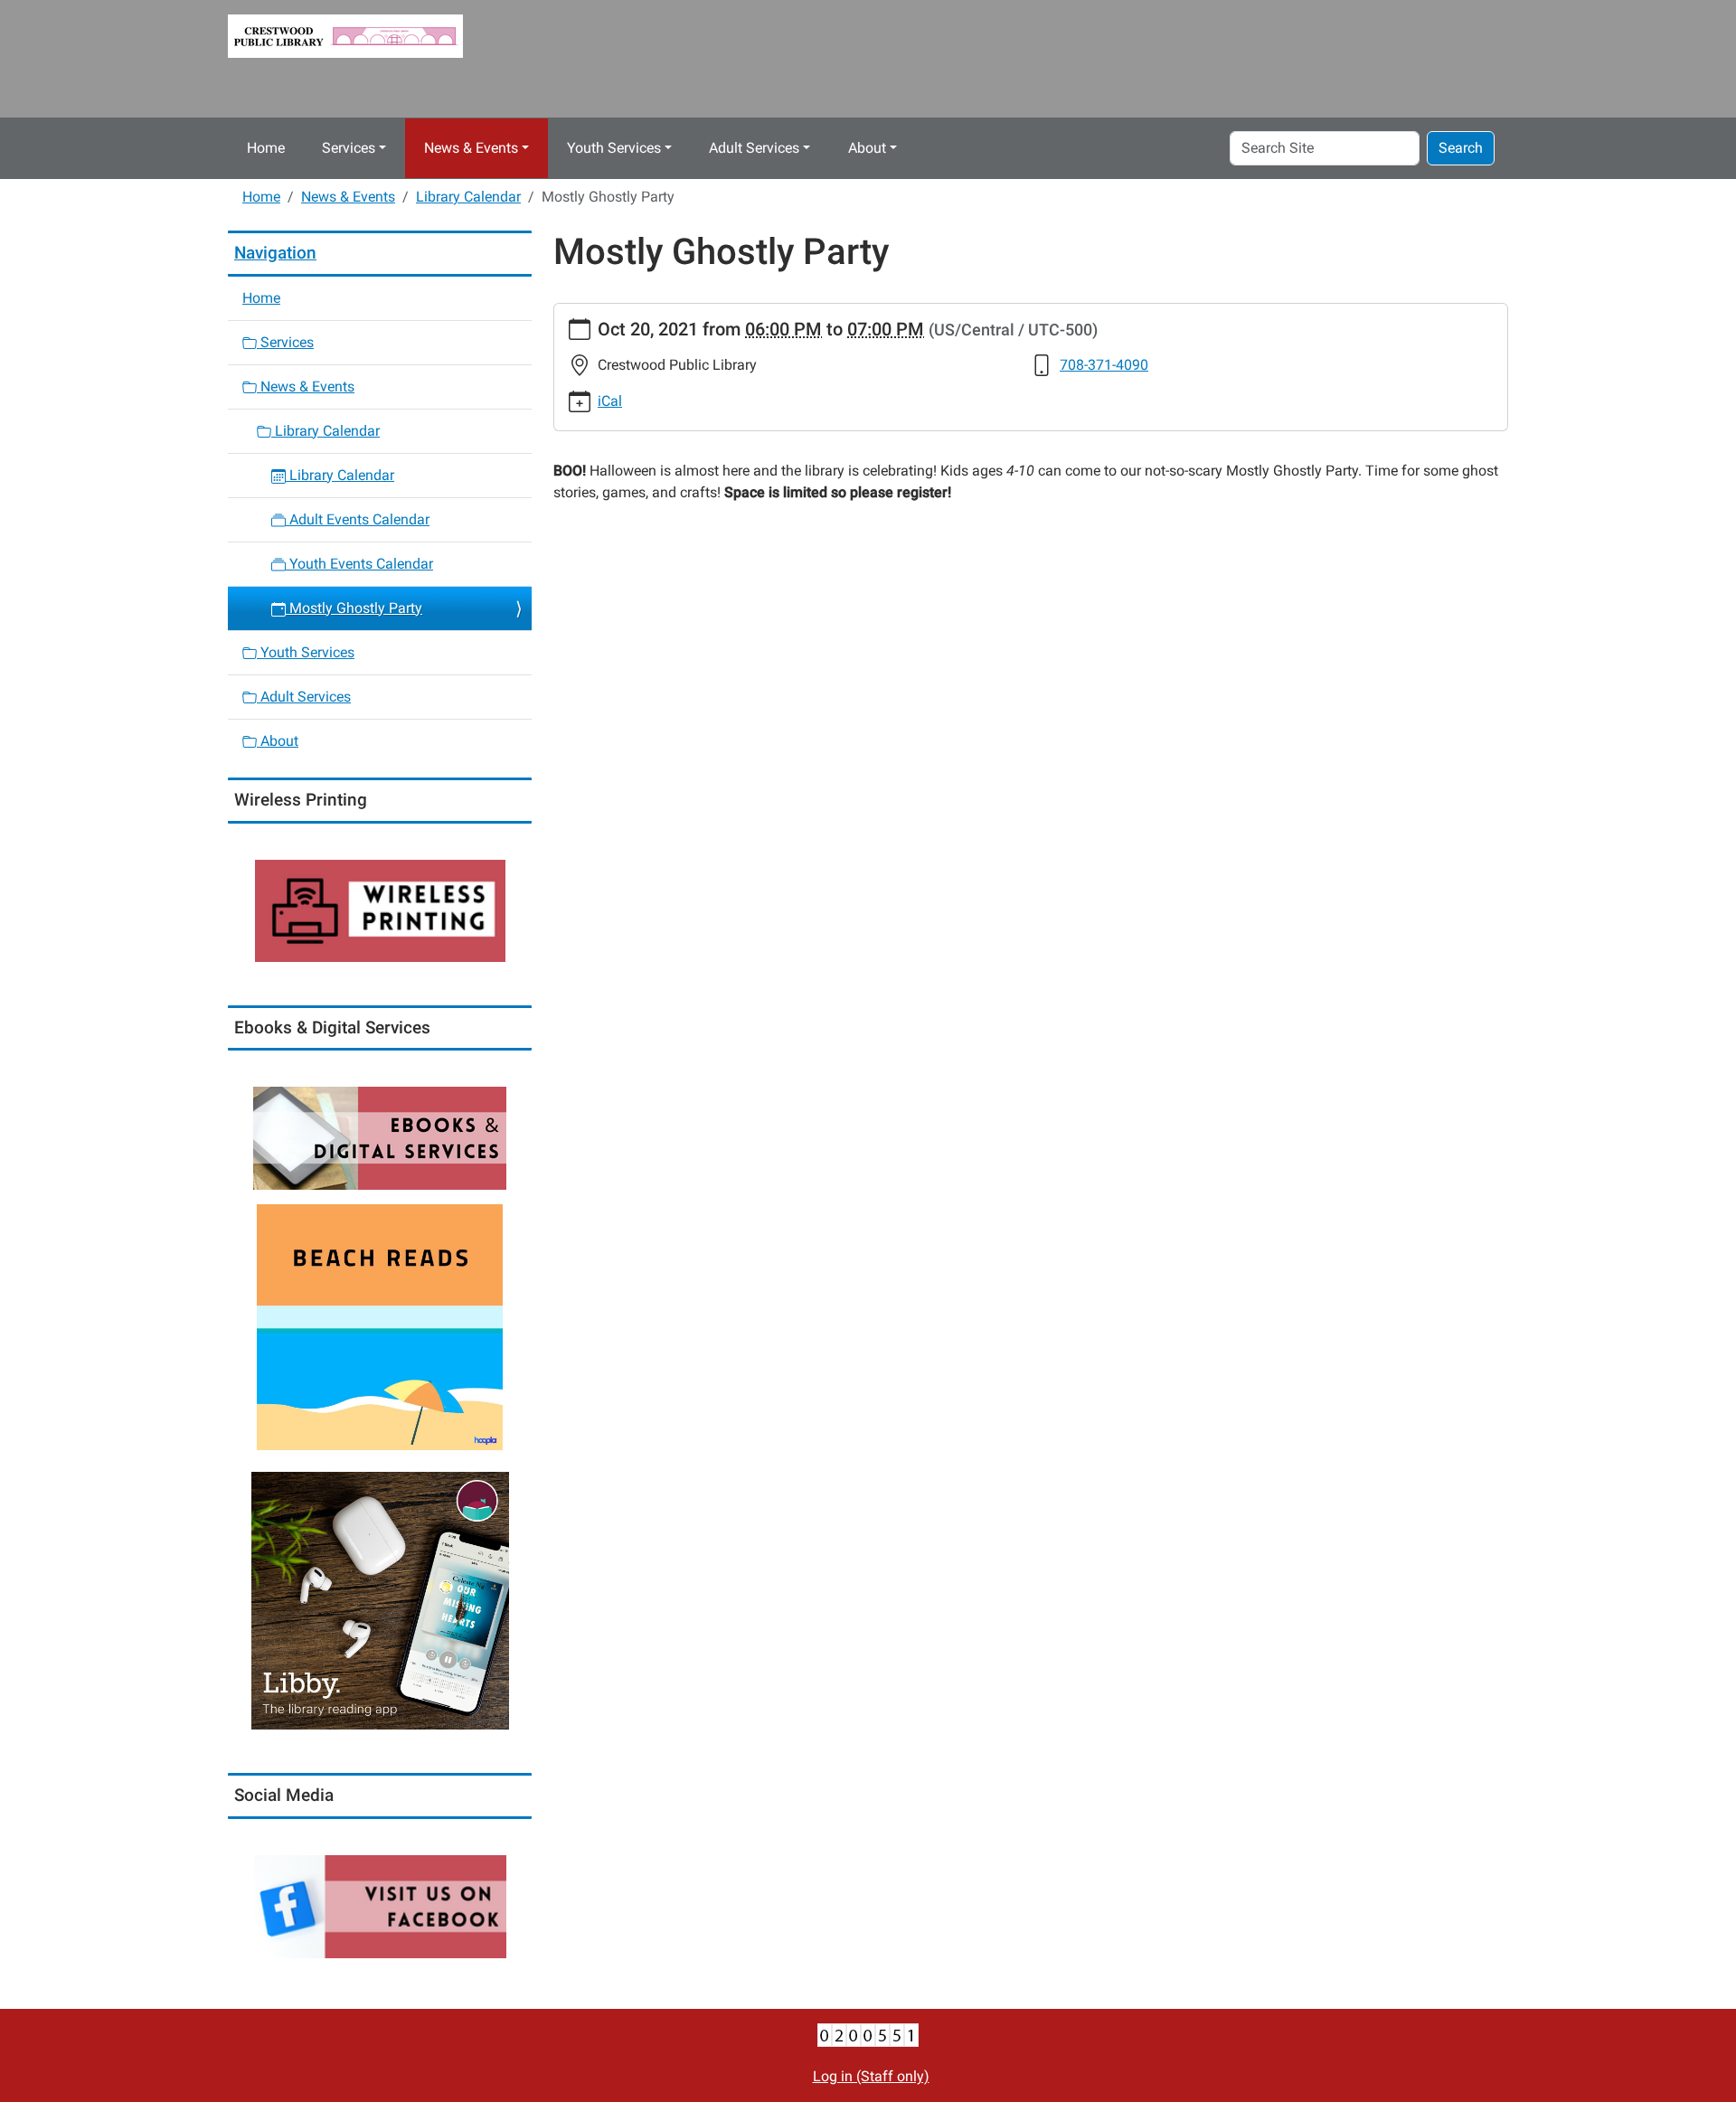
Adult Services (754, 148)
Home (266, 148)
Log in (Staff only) (871, 2076)
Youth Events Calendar (359, 564)
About (867, 148)
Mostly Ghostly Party (354, 608)
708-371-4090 (1104, 365)
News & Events (471, 148)
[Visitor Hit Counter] (868, 2034)
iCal (610, 401)
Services (349, 148)
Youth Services (614, 148)
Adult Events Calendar (358, 519)
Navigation (275, 253)
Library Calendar (468, 197)
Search (1461, 148)
